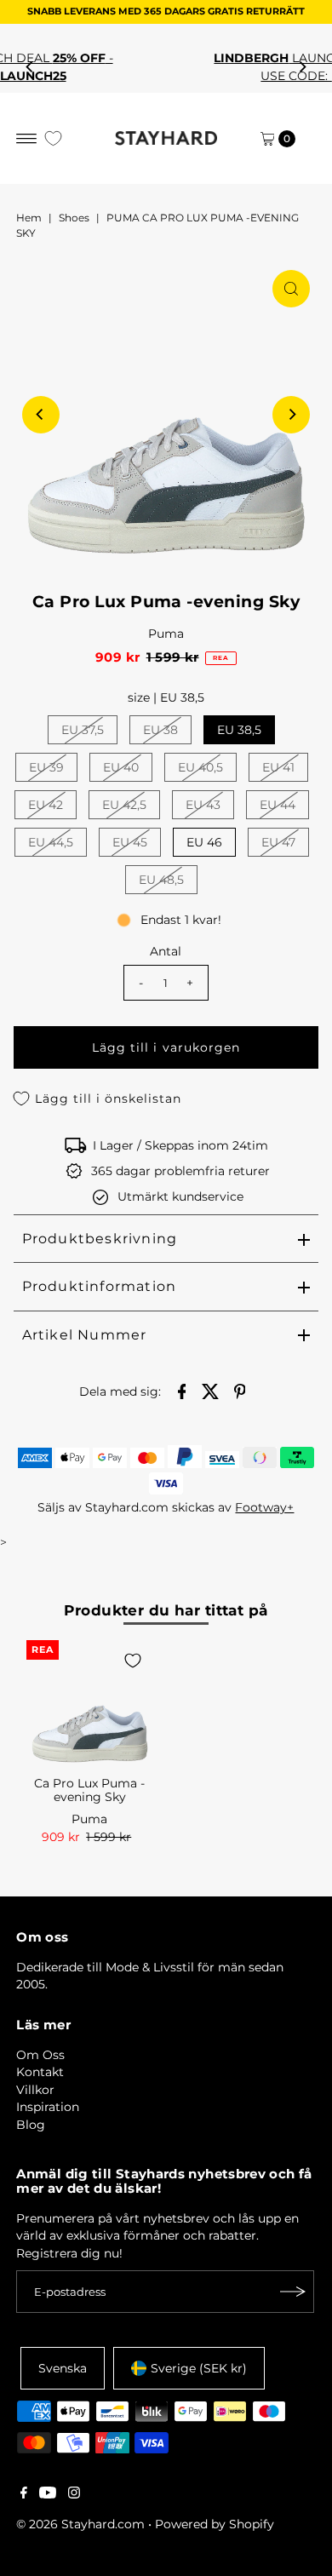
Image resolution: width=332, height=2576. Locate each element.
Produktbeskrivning (100, 1239)
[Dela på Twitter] (210, 1390)
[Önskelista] (53, 138)
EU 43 (203, 805)
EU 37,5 (83, 730)
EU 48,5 (161, 880)
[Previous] (30, 67)
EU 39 (46, 767)
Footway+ (264, 1507)
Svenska (63, 2368)
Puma (166, 634)
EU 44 (278, 805)
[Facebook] (24, 2494)
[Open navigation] (27, 139)
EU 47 (278, 842)
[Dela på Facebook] (181, 1390)
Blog (31, 2125)
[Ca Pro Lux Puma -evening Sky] (90, 1704)
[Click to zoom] (291, 289)
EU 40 (121, 767)
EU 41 (278, 767)
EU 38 (160, 730)
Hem (29, 218)
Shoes (74, 218)
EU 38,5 (239, 730)
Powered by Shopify (215, 2524)
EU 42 (46, 805)
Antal (166, 951)
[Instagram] (74, 2494)
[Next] (302, 67)
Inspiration (48, 2107)
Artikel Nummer (85, 1335)
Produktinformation (100, 1286)
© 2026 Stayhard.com (80, 2524)
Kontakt (40, 2072)
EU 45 (130, 842)
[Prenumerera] (293, 2292)
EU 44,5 (51, 842)
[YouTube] (48, 2494)
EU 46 (204, 842)
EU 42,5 (124, 805)
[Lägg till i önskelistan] (133, 1661)
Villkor (35, 2090)
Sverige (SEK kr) (199, 2368)
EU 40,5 (200, 767)
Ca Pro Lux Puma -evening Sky (89, 1790)
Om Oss (40, 2055)
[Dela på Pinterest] (239, 1390)
